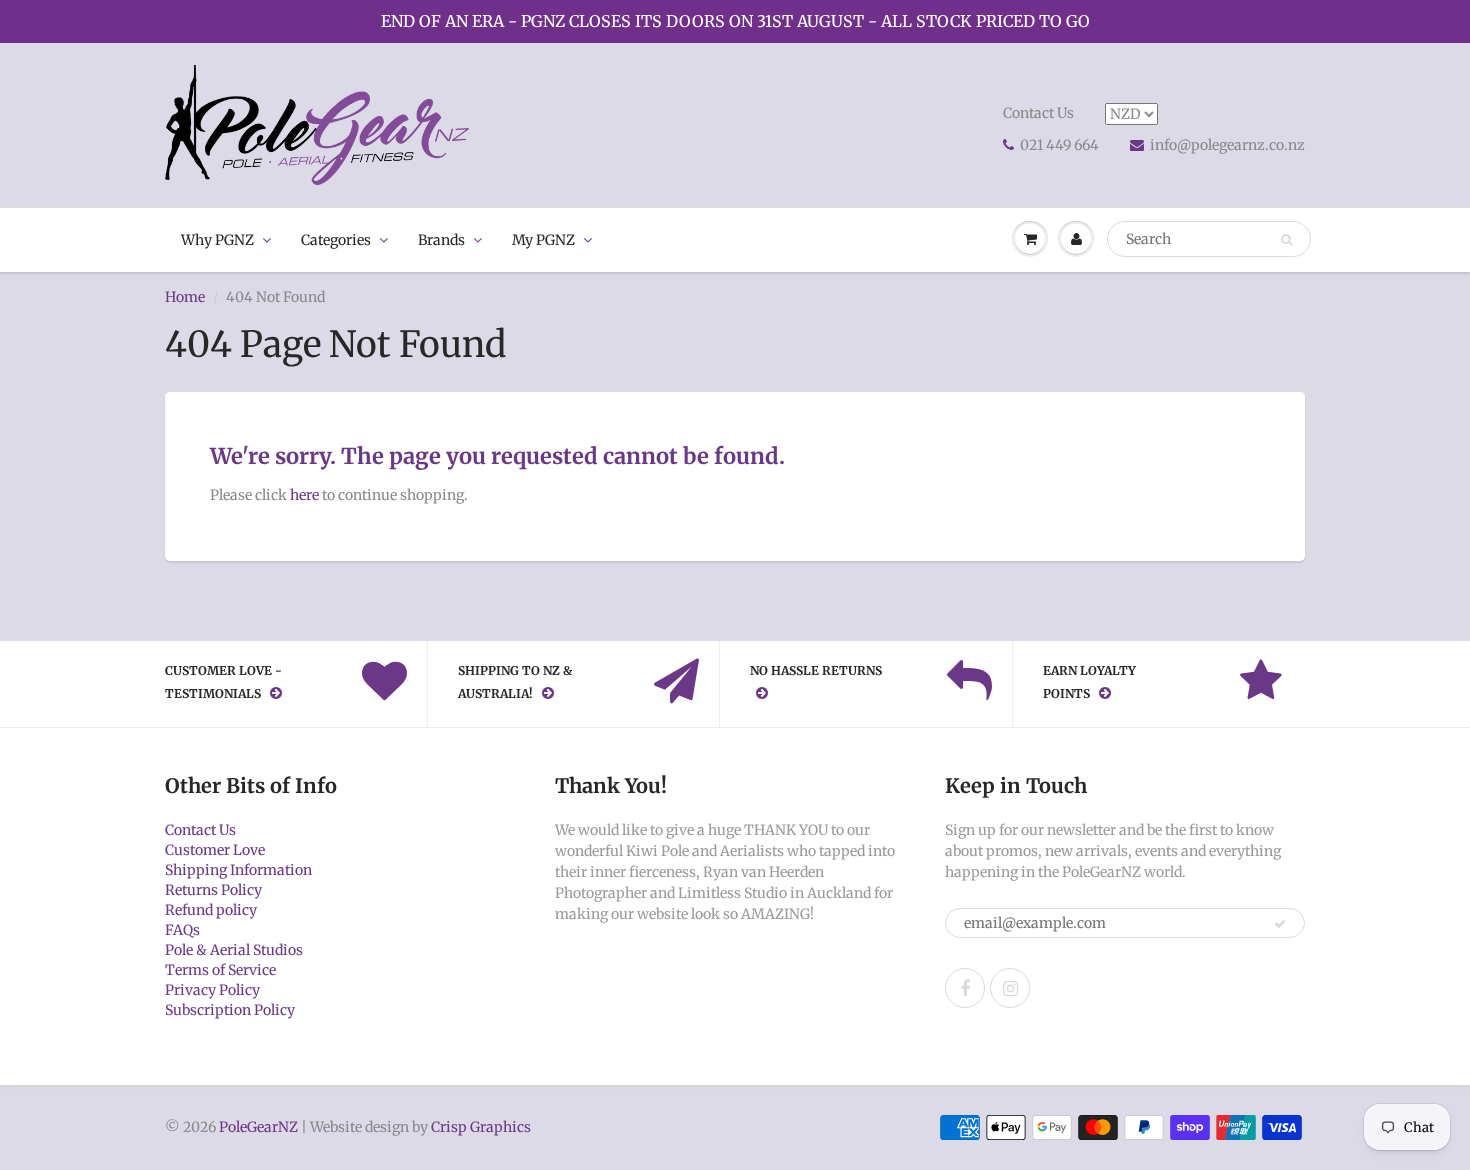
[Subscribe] (1280, 924)
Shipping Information (238, 870)
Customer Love (215, 850)
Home (185, 297)
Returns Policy (213, 890)
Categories (336, 240)
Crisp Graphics (481, 1127)
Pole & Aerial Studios (234, 950)
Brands (441, 240)
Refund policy (211, 910)
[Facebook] (965, 988)
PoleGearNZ (258, 1127)
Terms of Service (220, 970)
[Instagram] (1010, 988)
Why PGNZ (217, 240)
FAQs (182, 930)
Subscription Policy (230, 1010)
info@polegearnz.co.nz (1227, 145)
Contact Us (1038, 113)
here (304, 495)
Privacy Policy (212, 990)
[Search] (1286, 240)
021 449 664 (1059, 145)
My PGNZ (543, 240)
